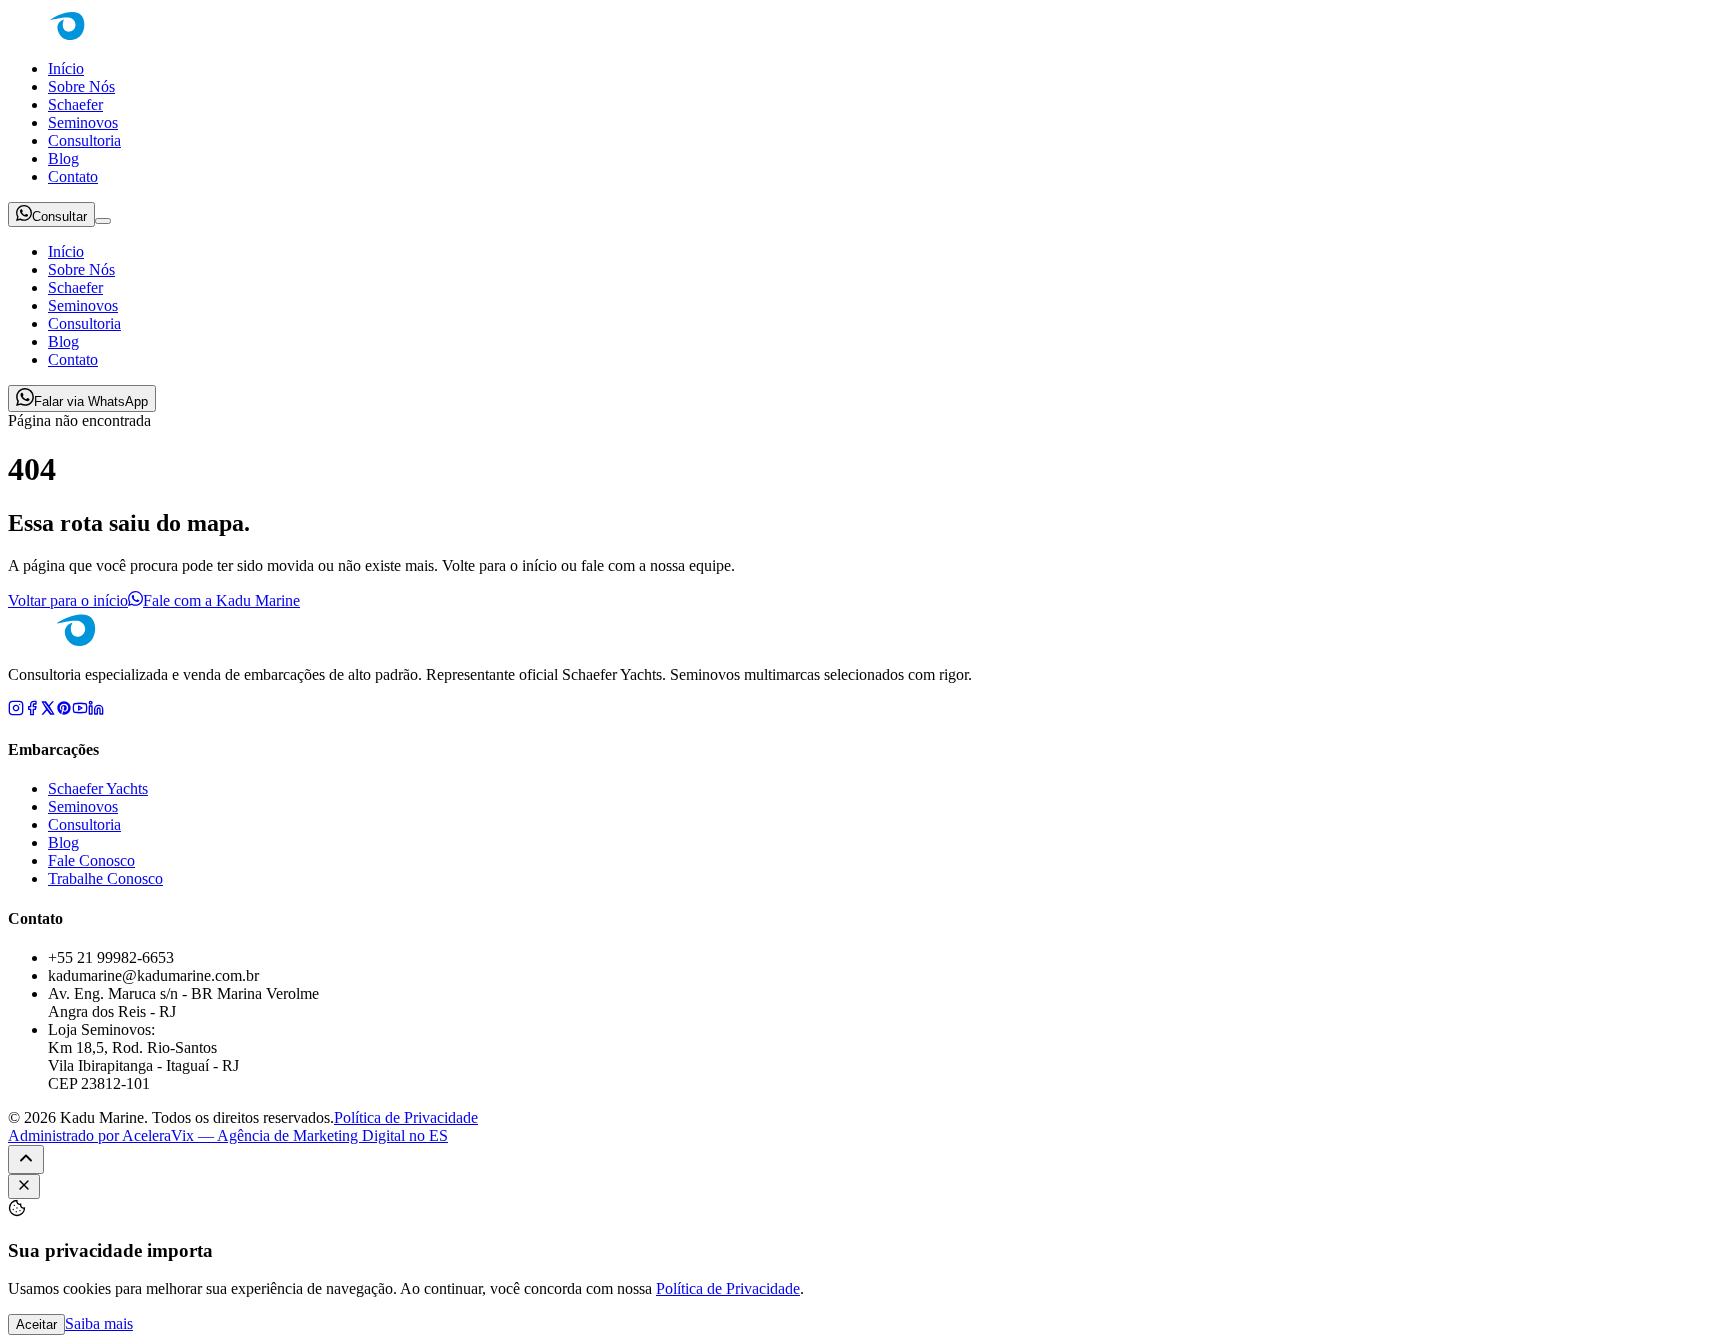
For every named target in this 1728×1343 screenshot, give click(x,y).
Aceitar (36, 1324)
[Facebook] (32, 710)
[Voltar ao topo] (26, 1159)
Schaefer (75, 104)
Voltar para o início (68, 600)
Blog (63, 158)
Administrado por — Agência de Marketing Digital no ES (228, 1135)
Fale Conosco (91, 860)
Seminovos (83, 122)
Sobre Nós (81, 86)
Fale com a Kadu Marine (221, 600)
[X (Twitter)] (48, 710)
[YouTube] (80, 710)
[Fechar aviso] (24, 1186)
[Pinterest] (64, 710)
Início (66, 68)
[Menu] (103, 221)
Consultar (59, 216)
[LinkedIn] (96, 710)
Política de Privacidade (406, 1117)
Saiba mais (99, 1323)
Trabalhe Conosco (105, 878)
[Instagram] (16, 710)
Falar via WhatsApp (91, 401)
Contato (73, 176)
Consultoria (84, 140)
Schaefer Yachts (98, 788)
